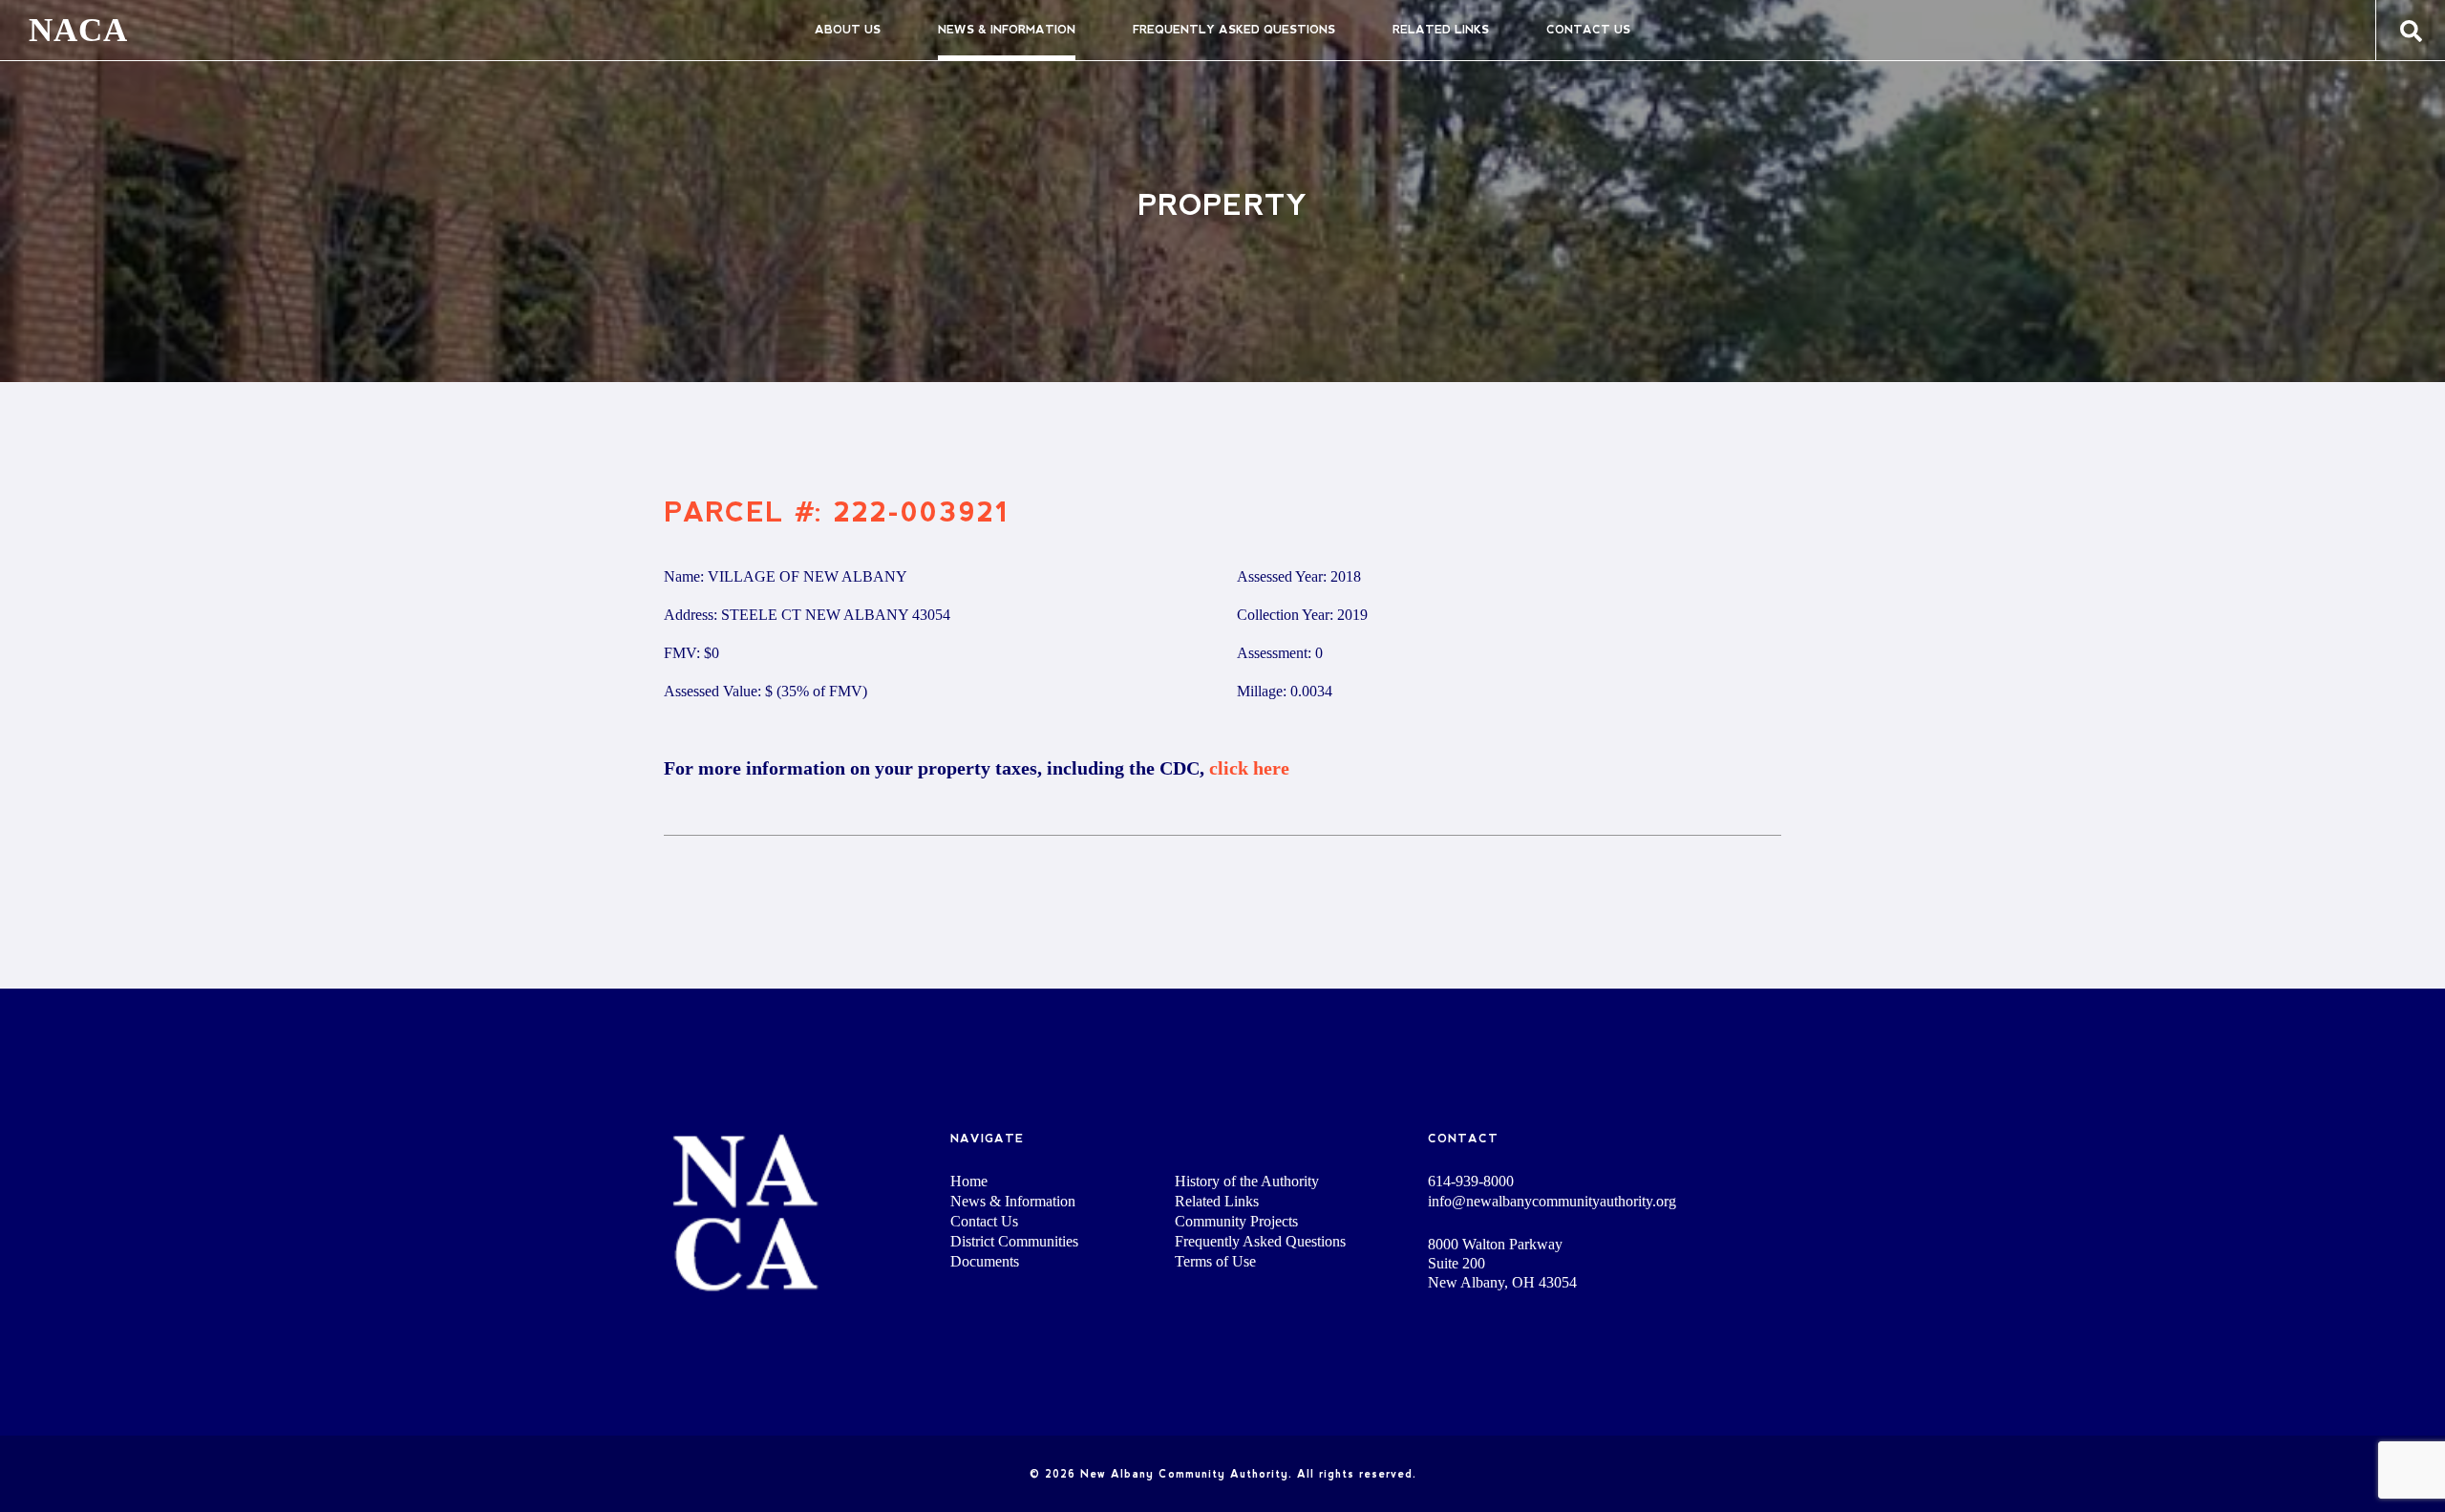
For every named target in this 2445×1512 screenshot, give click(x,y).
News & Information (1007, 30)
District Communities (1014, 1241)
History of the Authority (1247, 1181)
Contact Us (1588, 30)
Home (969, 1181)
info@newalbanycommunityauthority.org (1552, 1202)
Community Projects (1236, 1221)
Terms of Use (1215, 1261)
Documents (985, 1261)
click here (1249, 768)
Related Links (1441, 30)
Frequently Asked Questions (1234, 30)
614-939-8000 (1471, 1182)
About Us (848, 30)
